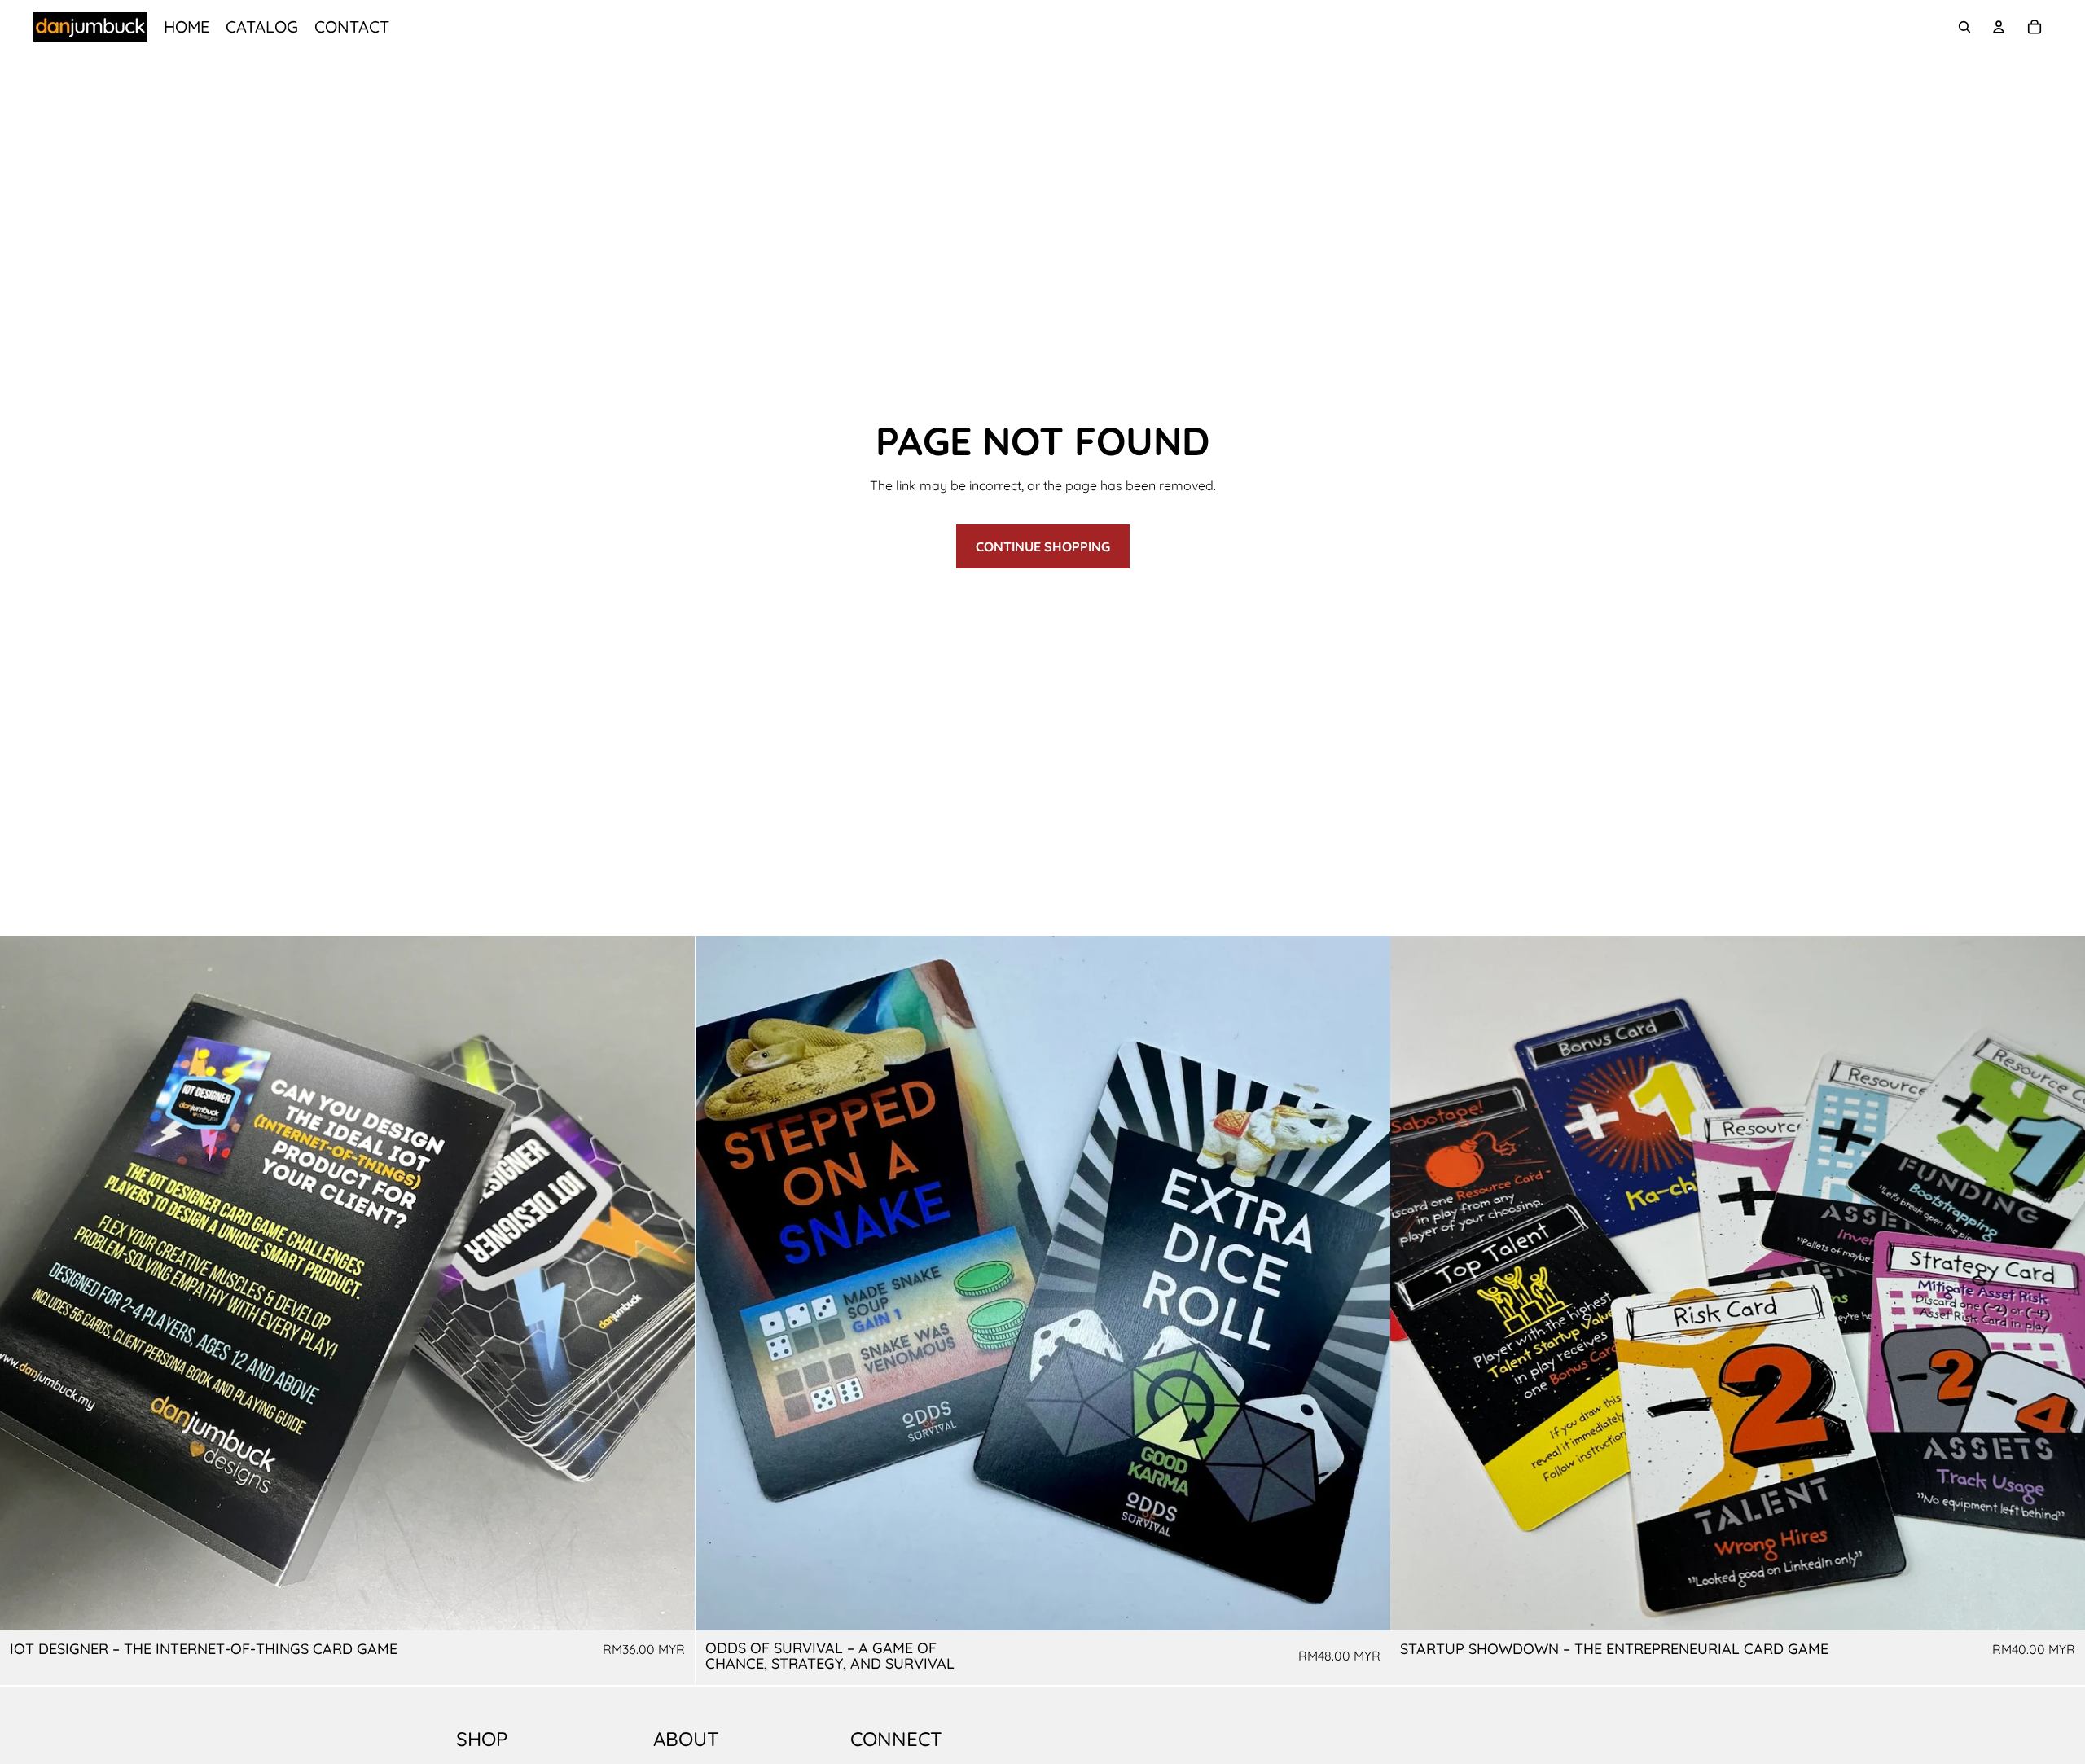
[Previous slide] (24, 1284)
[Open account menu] (1999, 27)
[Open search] (1964, 27)
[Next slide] (670, 1284)
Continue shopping (1043, 546)
